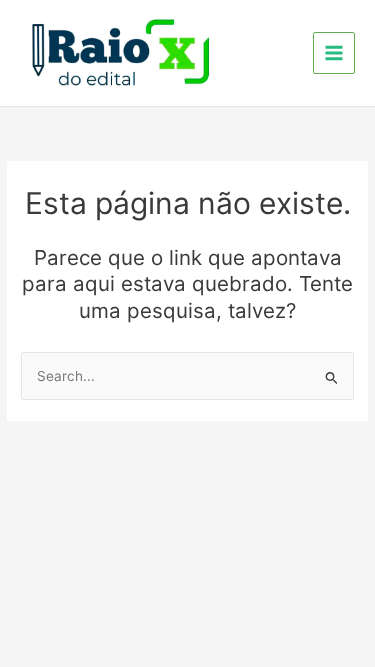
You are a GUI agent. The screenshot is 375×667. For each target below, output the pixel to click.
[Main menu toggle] (334, 53)
